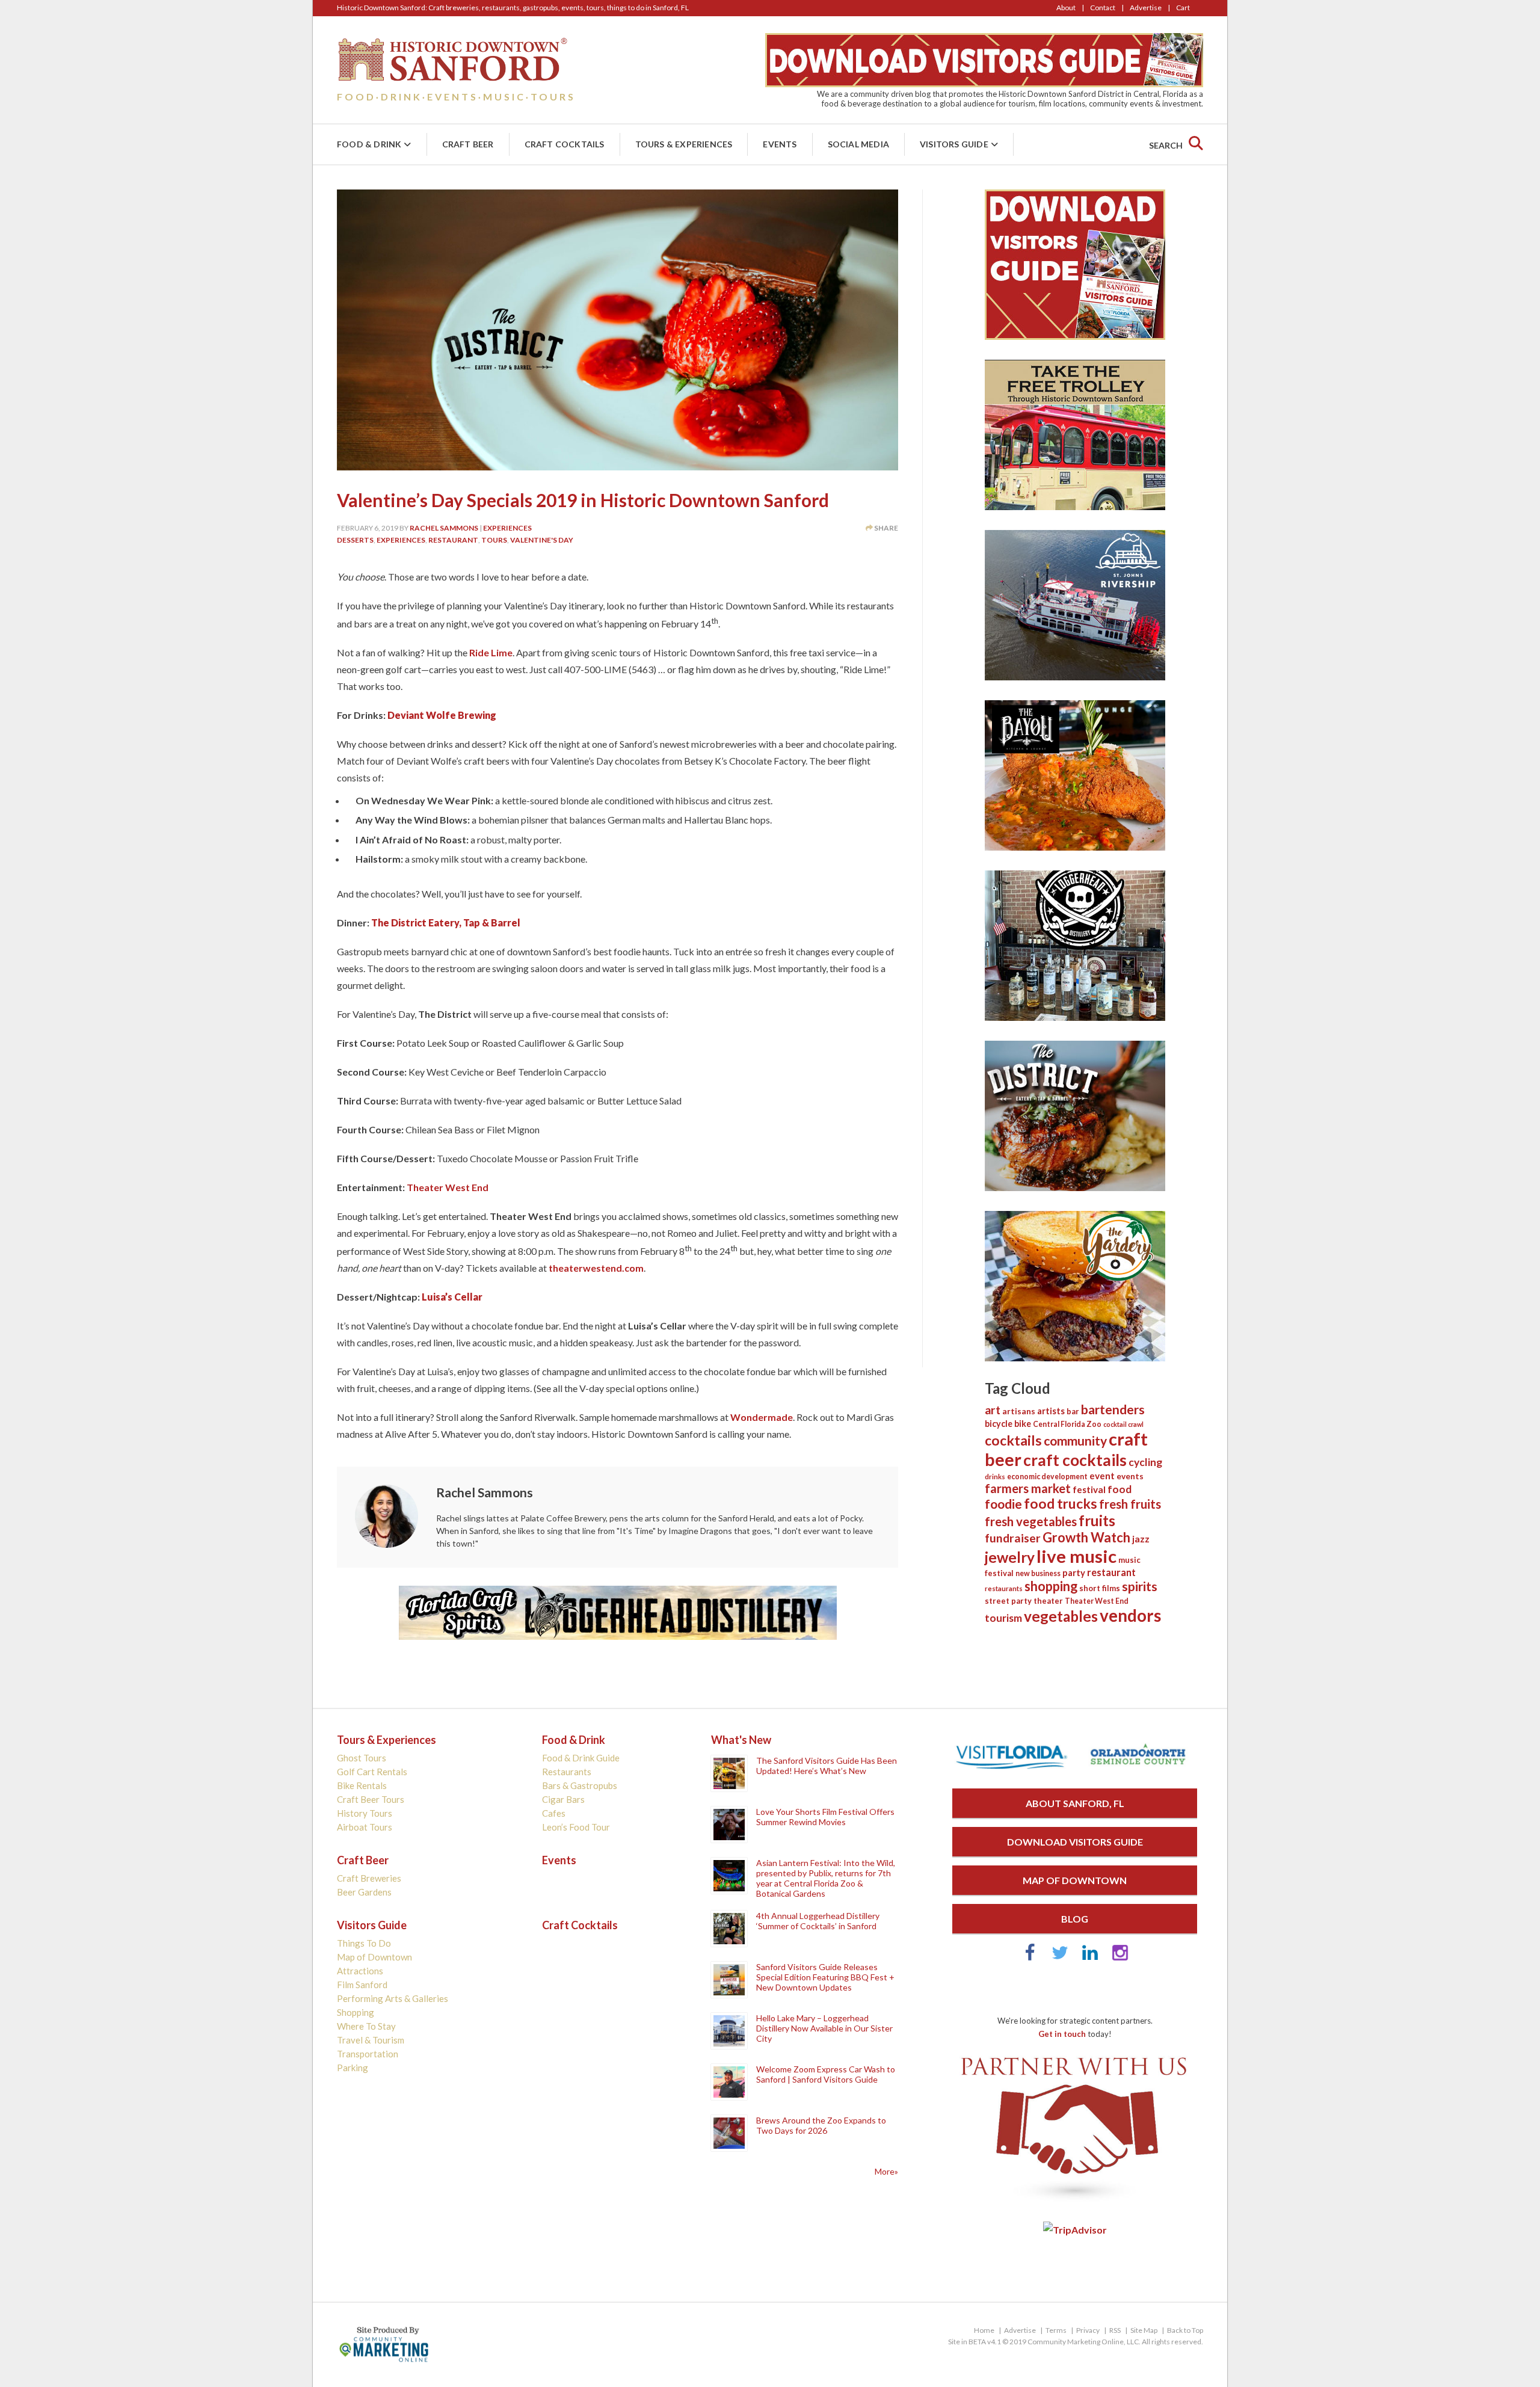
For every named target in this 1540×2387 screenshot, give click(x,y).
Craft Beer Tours (371, 1799)
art (993, 1410)
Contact (1103, 8)
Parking (353, 2068)
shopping (1051, 1586)
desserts (355, 540)
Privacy (1088, 2330)
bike (1023, 1424)
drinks (995, 1477)
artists (1051, 1411)
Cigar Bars (563, 1799)
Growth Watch (1086, 1537)
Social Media (858, 144)
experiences (401, 540)
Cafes (554, 1813)
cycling (1145, 1462)
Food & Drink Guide (581, 1758)
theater (1048, 1601)
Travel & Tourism (371, 2040)
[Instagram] (1120, 1958)
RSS (1115, 2330)
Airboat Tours (365, 1827)
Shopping (356, 2012)
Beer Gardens (364, 1892)
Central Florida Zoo (1067, 1424)
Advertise (1146, 8)
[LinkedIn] (1090, 1958)
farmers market (1028, 1488)
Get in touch (1062, 2034)
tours (494, 540)
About (1066, 8)
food (1120, 1489)
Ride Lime (491, 652)
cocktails (1013, 1440)
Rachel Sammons (444, 528)
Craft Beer (468, 144)
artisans (1019, 1411)
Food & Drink (369, 144)
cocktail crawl (1123, 1424)
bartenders (1113, 1409)
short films (1100, 1588)
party (1074, 1572)
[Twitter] (1060, 1958)
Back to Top (1185, 2330)
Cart (1183, 8)
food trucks (1061, 1504)
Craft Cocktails (565, 144)
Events (780, 144)
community (1075, 1440)
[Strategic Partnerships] (1075, 2202)
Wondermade (762, 1417)
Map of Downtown (374, 1957)
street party (1008, 1601)
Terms (1056, 2330)
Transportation (368, 2054)
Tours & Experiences (684, 144)
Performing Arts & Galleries (393, 1998)
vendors (1130, 1615)
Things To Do (364, 1943)
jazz (1141, 1539)
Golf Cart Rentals (372, 1772)
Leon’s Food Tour (576, 1827)
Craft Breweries (369, 1878)
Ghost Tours (362, 1758)
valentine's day (542, 540)
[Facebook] (1030, 1958)
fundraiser (1013, 1538)
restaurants (1004, 1588)
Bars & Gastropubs (580, 1785)
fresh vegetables (1031, 1521)
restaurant (453, 540)
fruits (1097, 1520)
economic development (1047, 1477)
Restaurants (567, 1772)
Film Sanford (362, 1985)
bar (1073, 1411)
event (1102, 1476)
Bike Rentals (362, 1785)
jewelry (1010, 1557)
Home (984, 2330)
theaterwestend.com (596, 1268)
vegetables (1061, 1616)
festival (1089, 1489)
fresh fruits (1130, 1504)
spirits (1140, 1586)
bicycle (999, 1424)
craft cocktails (1075, 1460)
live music (1076, 1556)
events (1130, 1476)
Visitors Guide (954, 144)
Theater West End (448, 1187)
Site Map (1144, 2330)
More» (886, 2171)
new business (1038, 1573)
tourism (1003, 1618)
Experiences (507, 528)
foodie (1003, 1504)
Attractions (360, 1971)
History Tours (365, 1813)
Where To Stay (366, 2026)
